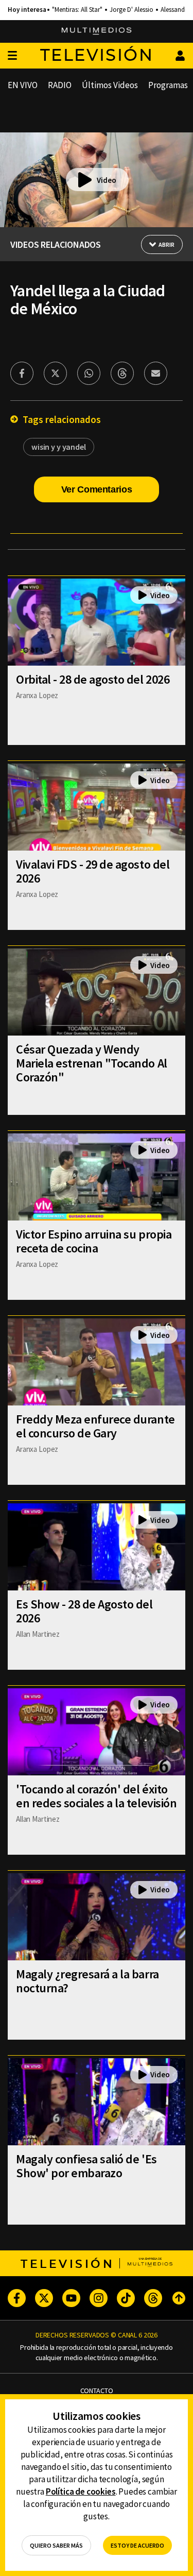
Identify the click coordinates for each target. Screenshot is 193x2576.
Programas (168, 85)
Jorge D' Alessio (131, 10)
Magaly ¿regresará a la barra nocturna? (87, 1981)
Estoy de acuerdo (137, 2545)
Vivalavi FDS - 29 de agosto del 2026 (93, 871)
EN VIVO (23, 85)
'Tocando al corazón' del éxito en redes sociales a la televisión (96, 1796)
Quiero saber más (56, 2545)
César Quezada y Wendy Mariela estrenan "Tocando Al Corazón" (92, 1063)
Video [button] (107, 180)
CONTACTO (97, 2391)
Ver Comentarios (97, 489)
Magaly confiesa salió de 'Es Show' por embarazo (86, 2166)
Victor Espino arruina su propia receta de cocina (94, 1241)
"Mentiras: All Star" (77, 10)
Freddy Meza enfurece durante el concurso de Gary (95, 1426)
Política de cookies (81, 2492)
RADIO (60, 85)
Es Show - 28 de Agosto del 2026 (84, 1611)
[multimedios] (97, 31)
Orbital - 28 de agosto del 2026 (93, 679)
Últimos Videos (110, 85)
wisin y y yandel (59, 447)
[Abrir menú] (12, 56)
